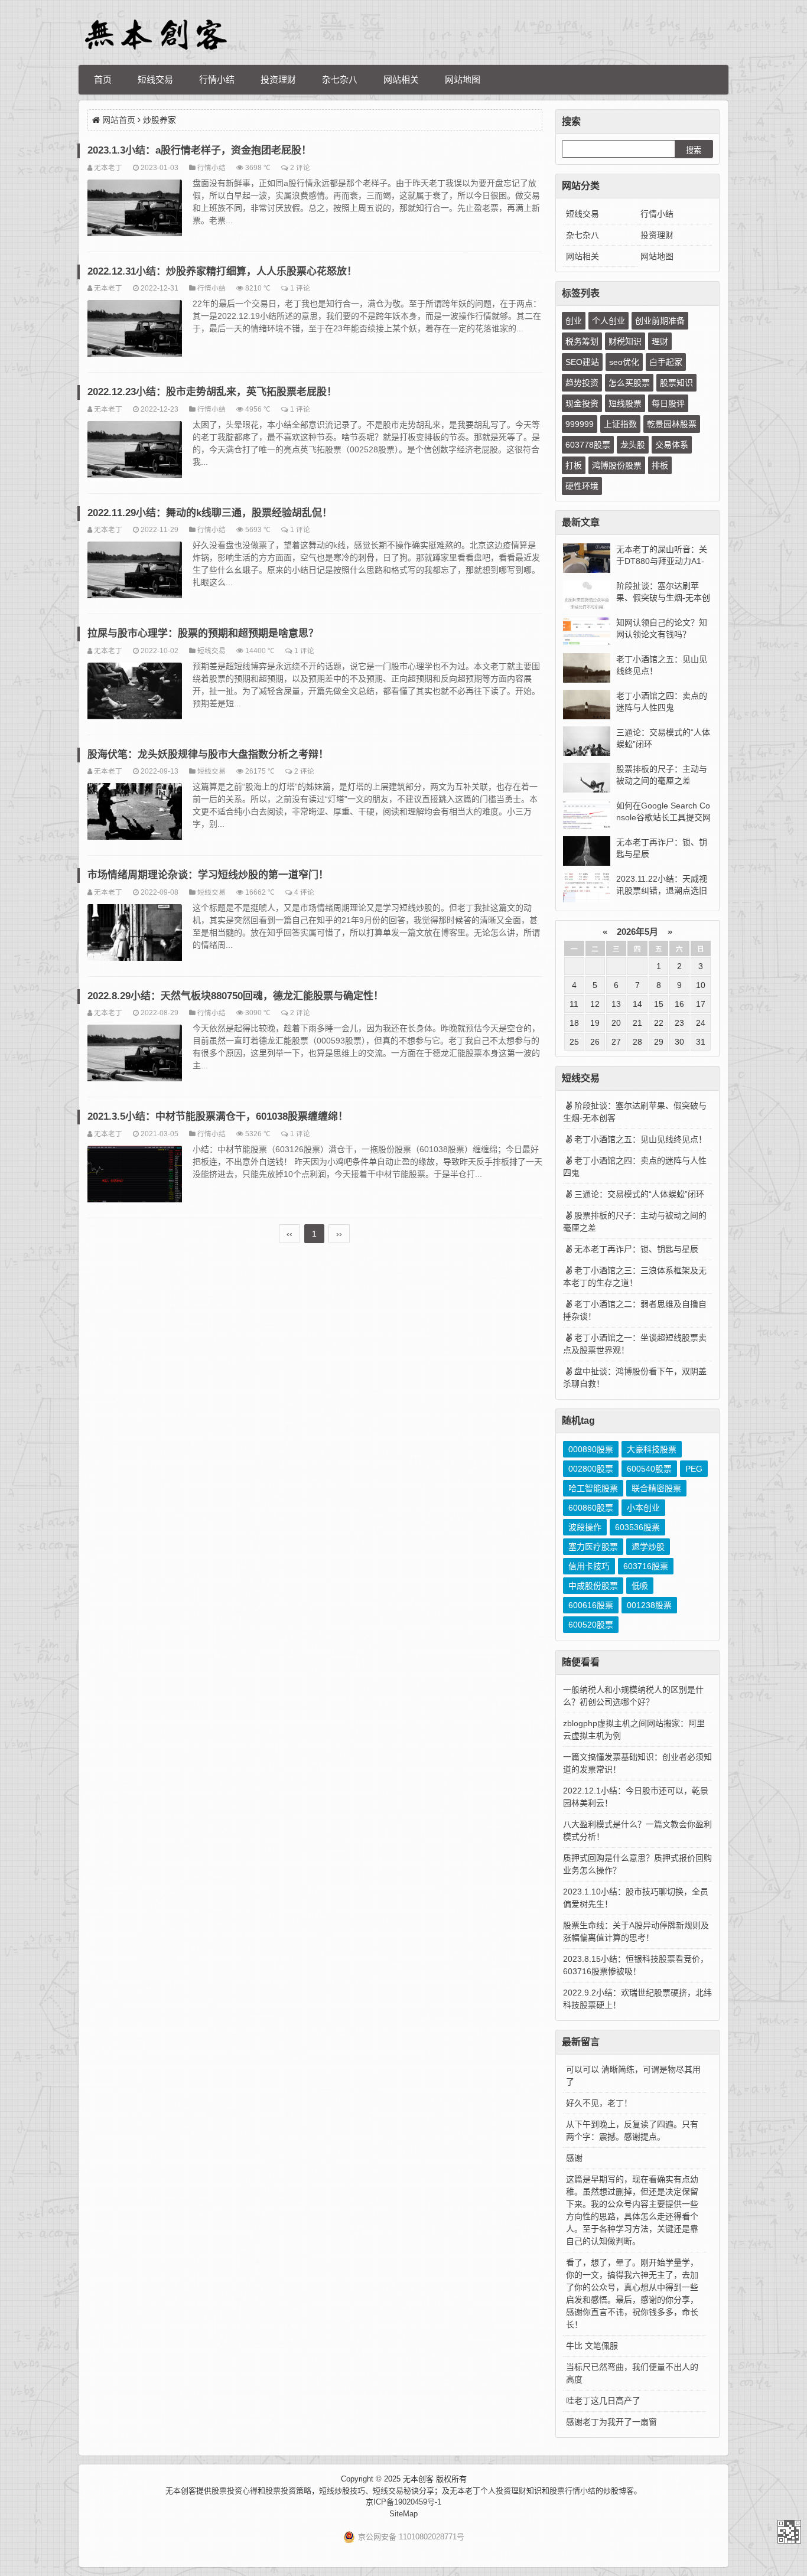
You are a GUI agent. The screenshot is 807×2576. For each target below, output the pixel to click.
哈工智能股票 (593, 1488)
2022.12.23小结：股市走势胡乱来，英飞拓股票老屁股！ (212, 392)
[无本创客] (155, 35)
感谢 (574, 2158)
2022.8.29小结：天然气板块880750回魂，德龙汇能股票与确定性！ (235, 996)
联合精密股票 (656, 1488)
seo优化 (624, 362)
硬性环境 (582, 486)
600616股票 (591, 1605)
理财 (660, 341)
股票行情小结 (572, 2491)
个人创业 (608, 321)
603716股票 (646, 1566)
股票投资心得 (235, 2491)
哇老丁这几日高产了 (603, 2401)
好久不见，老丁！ (599, 2103)
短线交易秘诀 (396, 2491)
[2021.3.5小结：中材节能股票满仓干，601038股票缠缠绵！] (135, 1176)
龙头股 (633, 445)
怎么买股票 (629, 383)
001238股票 (649, 1605)
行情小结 (217, 79)
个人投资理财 (503, 2491)
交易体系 (672, 445)
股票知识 (676, 383)
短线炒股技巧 (342, 2491)
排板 (660, 465)
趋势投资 (582, 383)
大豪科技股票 (652, 1449)
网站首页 (119, 120)
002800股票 (591, 1469)
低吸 (640, 1586)
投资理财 (278, 79)
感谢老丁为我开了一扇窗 (611, 2422)
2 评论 (300, 167)
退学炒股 (648, 1547)
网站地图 (463, 79)
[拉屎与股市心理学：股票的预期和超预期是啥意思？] (135, 693)
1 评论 (300, 288)
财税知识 (625, 341)
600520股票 (591, 1625)
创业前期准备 (660, 321)
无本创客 (789, 2532)
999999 (580, 424)
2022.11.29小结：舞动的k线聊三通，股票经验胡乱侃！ (210, 513)
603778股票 (588, 445)
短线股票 (625, 403)
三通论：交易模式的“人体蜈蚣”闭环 (639, 1194)
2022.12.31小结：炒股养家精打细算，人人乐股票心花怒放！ (222, 271)
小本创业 (643, 1508)
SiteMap (403, 2514)
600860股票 (591, 1508)
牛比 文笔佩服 (592, 2346)
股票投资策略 (288, 2491)
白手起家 (666, 362)
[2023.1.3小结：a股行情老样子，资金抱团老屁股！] (135, 210)
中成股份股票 (593, 1586)
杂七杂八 (340, 79)
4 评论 (304, 892)
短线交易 (155, 79)
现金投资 (582, 403)
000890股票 (591, 1449)
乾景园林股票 (672, 424)
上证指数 (620, 424)
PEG (694, 1469)
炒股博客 (619, 2491)
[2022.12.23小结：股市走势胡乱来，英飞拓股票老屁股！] (135, 451)
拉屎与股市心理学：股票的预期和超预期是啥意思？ (203, 633)
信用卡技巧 (589, 1566)
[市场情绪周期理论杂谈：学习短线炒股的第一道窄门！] (135, 934)
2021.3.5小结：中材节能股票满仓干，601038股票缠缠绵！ (218, 1116)
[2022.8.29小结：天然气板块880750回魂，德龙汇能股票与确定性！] (135, 1055)
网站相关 (401, 79)
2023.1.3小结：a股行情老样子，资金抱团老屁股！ (199, 150)
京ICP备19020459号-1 (403, 2502)
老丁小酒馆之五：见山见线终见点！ (640, 1139)
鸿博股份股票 (617, 465)
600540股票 (649, 1469)
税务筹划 (582, 341)
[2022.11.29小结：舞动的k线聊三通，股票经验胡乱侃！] (135, 572)
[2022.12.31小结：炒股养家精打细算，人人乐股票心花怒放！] (135, 330)
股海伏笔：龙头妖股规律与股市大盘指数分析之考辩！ (208, 754)
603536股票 (637, 1527)
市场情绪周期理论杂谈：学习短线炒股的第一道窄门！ (208, 875)
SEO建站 (582, 362)
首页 (103, 79)
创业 (574, 321)
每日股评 (668, 403)
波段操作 (585, 1527)
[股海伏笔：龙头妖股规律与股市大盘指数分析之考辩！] (135, 813)
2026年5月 (637, 932)
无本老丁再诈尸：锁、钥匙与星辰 (636, 1249)
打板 (574, 465)
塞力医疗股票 (593, 1547)
